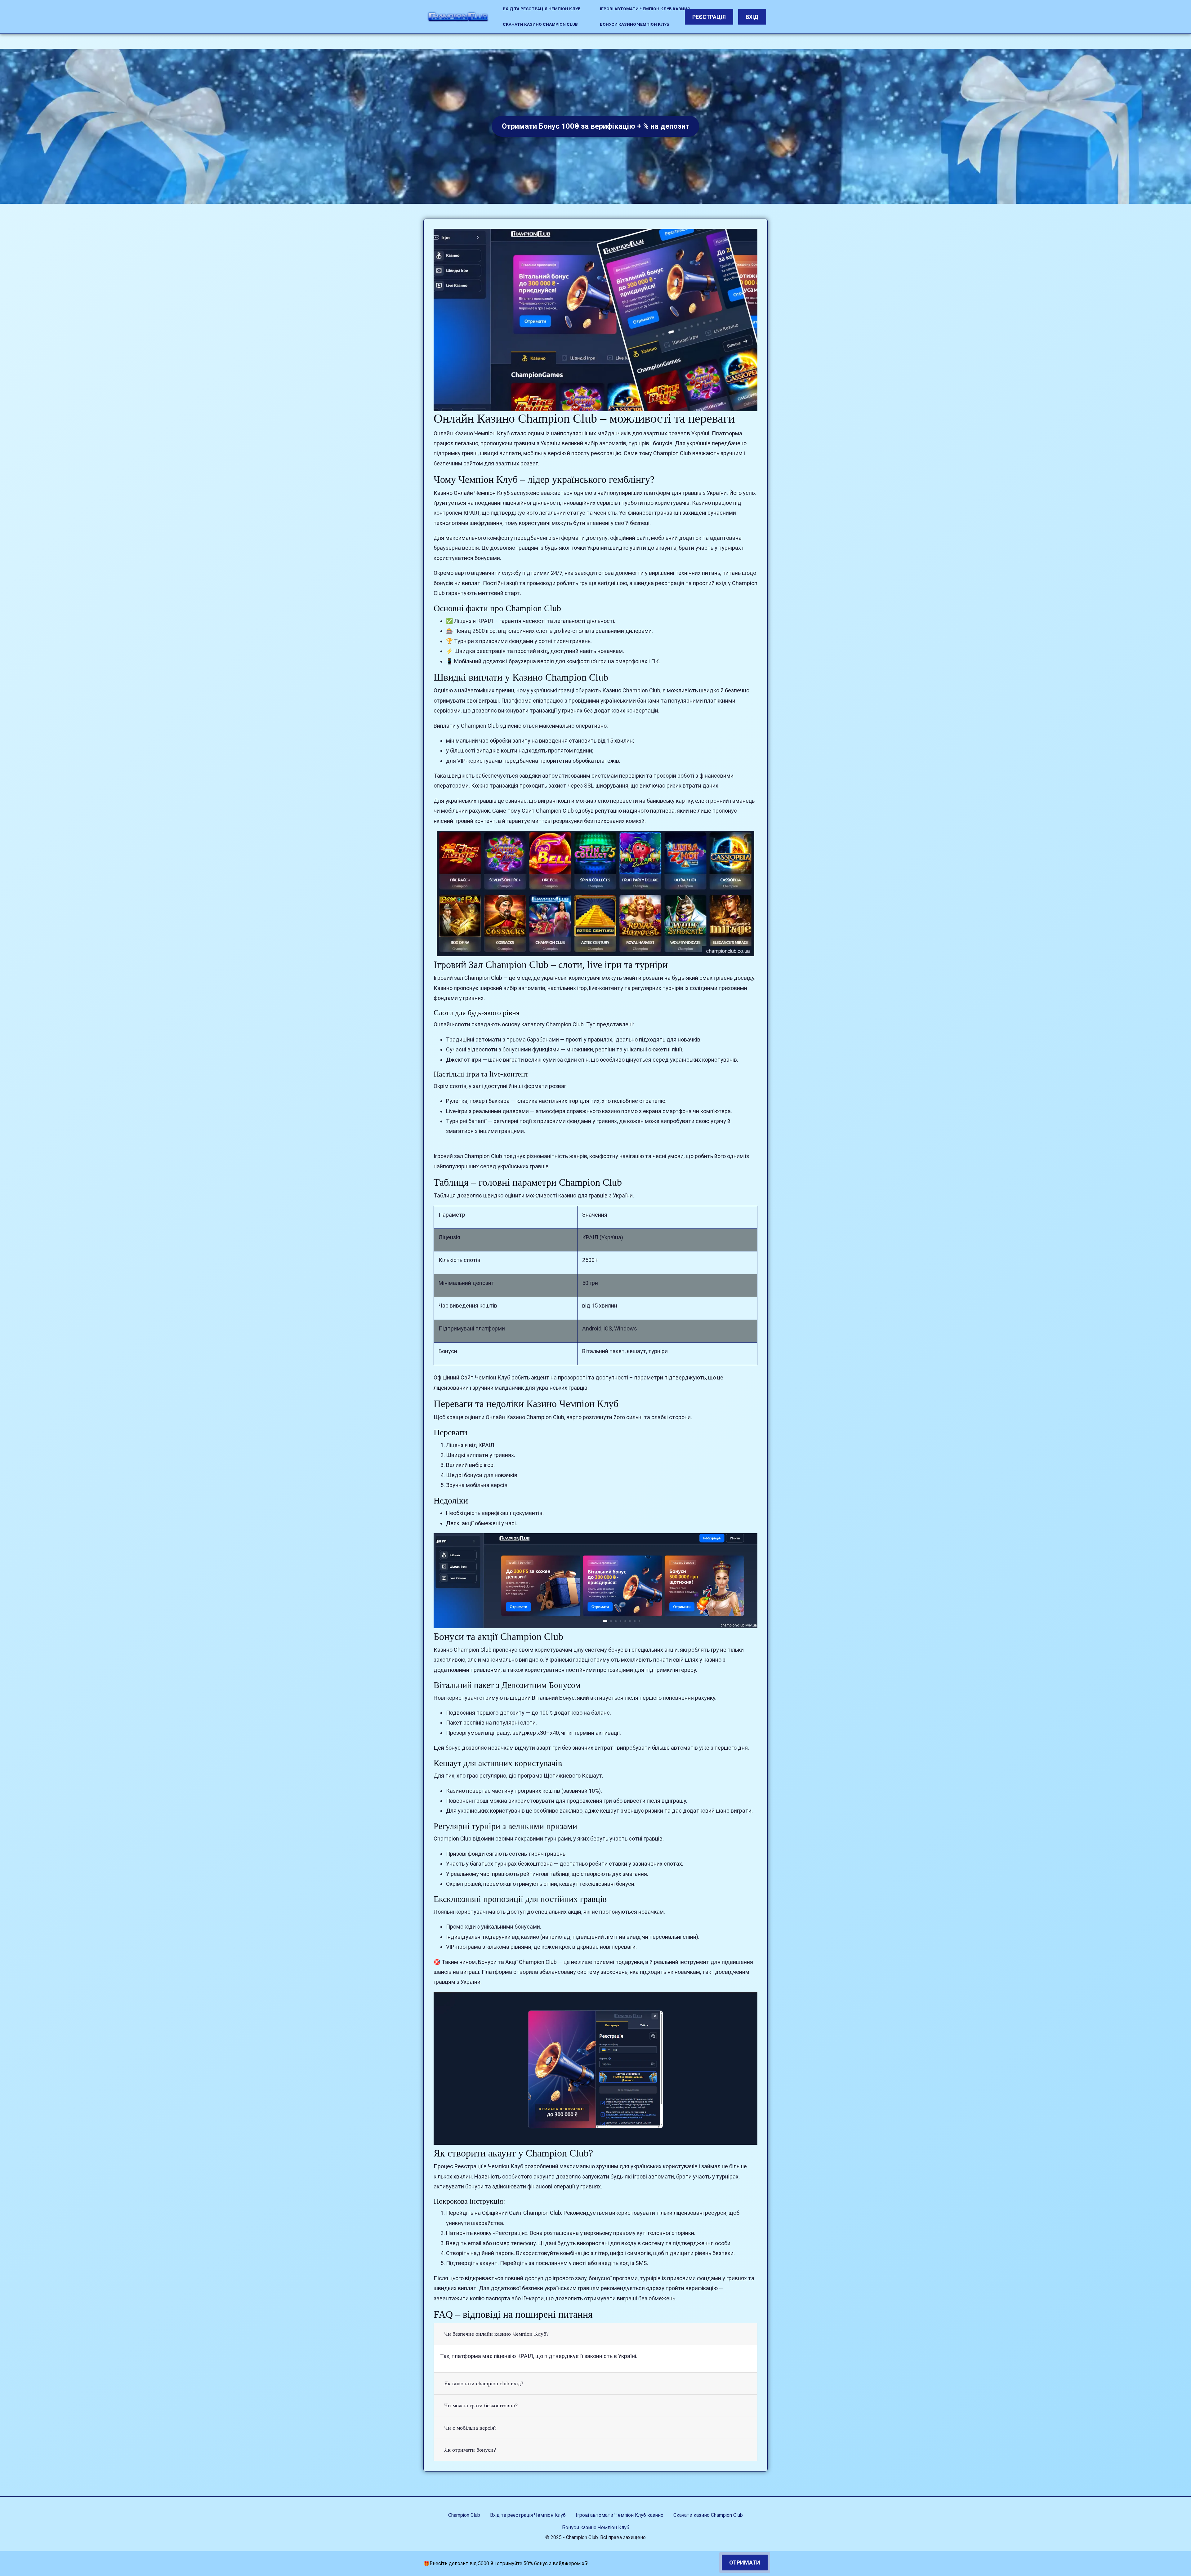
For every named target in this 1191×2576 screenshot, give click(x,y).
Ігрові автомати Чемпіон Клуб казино (645, 9)
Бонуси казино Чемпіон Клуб (635, 24)
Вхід (752, 17)
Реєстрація (709, 17)
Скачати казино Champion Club (540, 24)
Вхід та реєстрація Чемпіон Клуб (542, 9)
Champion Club (464, 2515)
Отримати (745, 2563)
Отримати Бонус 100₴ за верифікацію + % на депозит (596, 126)
